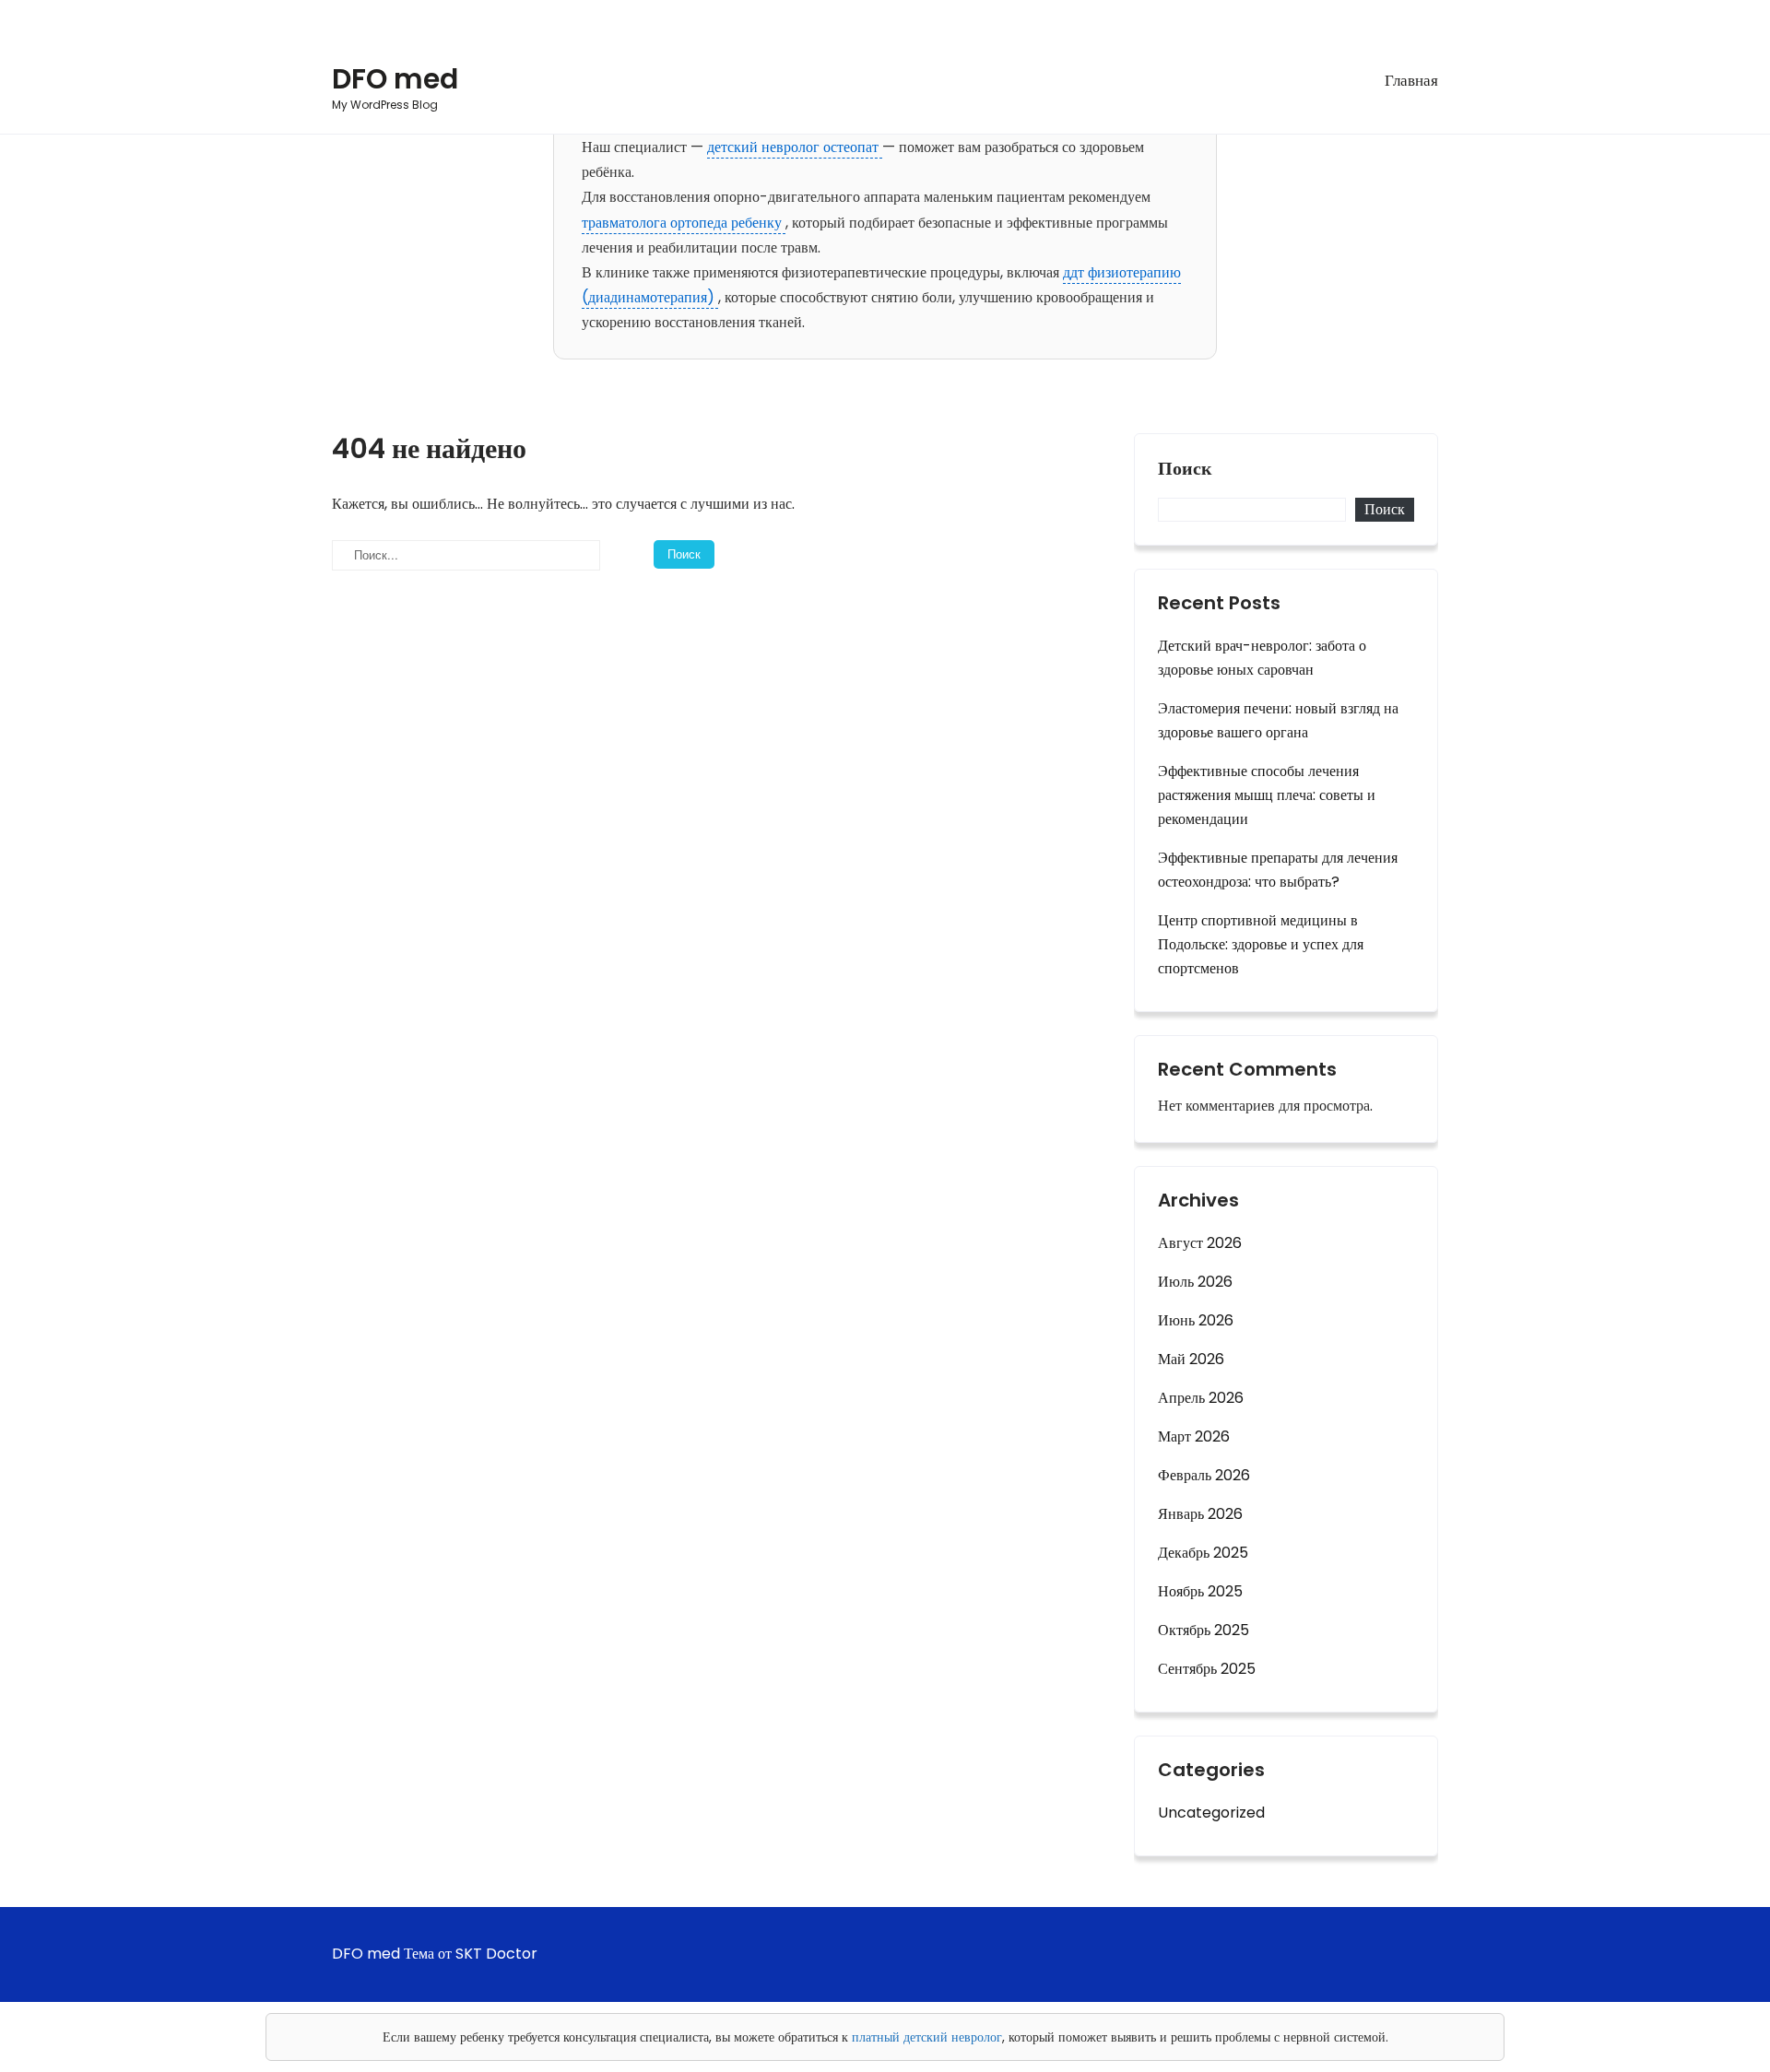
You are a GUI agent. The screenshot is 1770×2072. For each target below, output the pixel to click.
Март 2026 (1194, 1436)
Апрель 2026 (1201, 1398)
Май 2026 (1191, 1359)
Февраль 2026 (1204, 1475)
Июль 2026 (1195, 1282)
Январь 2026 (1200, 1514)
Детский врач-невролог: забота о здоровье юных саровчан (1262, 658)
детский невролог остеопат (795, 147)
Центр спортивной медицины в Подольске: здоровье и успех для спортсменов (1261, 944)
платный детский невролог (927, 2037)
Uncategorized (1211, 1813)
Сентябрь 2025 (1207, 1669)
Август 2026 (1200, 1243)
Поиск (1185, 469)
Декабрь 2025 (1203, 1553)
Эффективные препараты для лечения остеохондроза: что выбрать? (1278, 870)
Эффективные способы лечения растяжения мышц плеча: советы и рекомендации (1267, 795)
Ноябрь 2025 (1200, 1591)
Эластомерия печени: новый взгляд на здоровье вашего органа (1278, 720)
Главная (1411, 80)
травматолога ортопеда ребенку (684, 223)
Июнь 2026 (1196, 1320)
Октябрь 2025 (1204, 1630)
